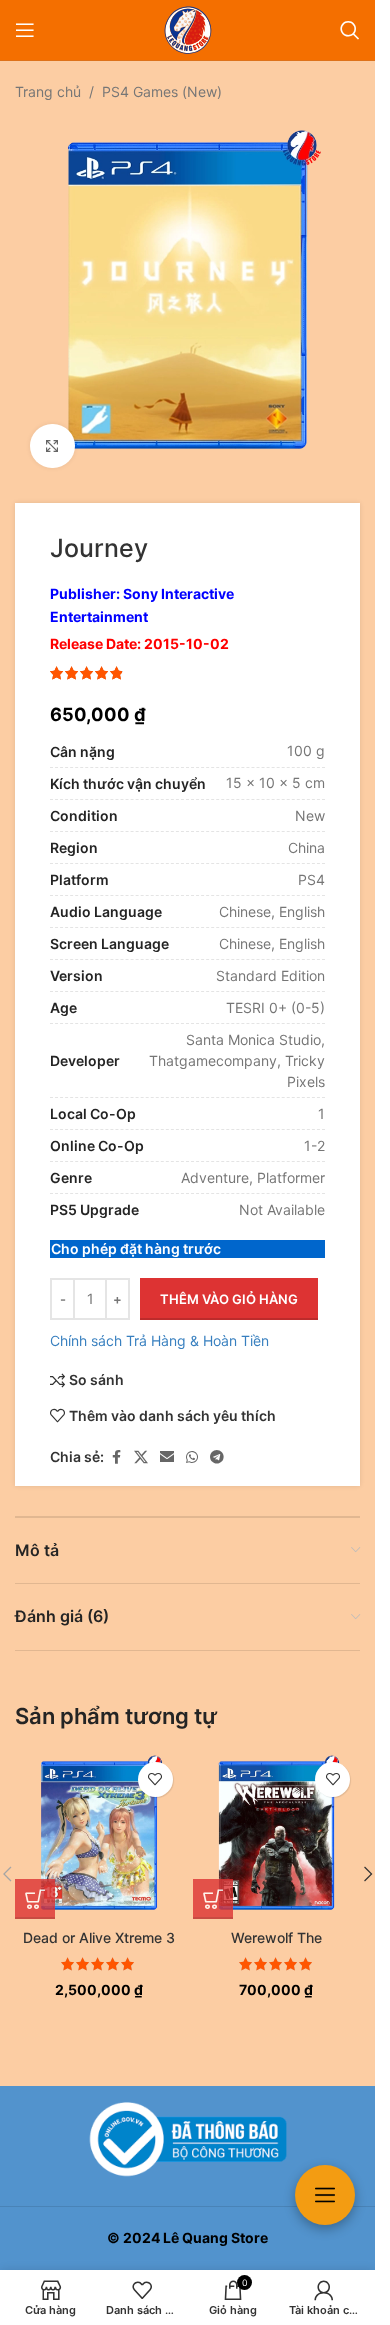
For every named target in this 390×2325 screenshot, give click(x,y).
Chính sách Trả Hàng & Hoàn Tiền (159, 1325)
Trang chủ (48, 91)
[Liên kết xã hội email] (167, 1442)
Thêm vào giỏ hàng (229, 1284)
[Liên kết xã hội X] (141, 1442)
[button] (35, 1884)
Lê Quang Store (215, 2237)
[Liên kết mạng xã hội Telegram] (217, 1442)
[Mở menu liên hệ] (325, 2195)
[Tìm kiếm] (350, 30)
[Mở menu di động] (25, 30)
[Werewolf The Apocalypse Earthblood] (277, 1821)
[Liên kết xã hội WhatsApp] (192, 1442)
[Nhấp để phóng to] (52, 431)
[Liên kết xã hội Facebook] (116, 1442)
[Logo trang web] (188, 28)
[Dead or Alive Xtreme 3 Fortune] (99, 1821)
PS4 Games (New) (162, 91)
